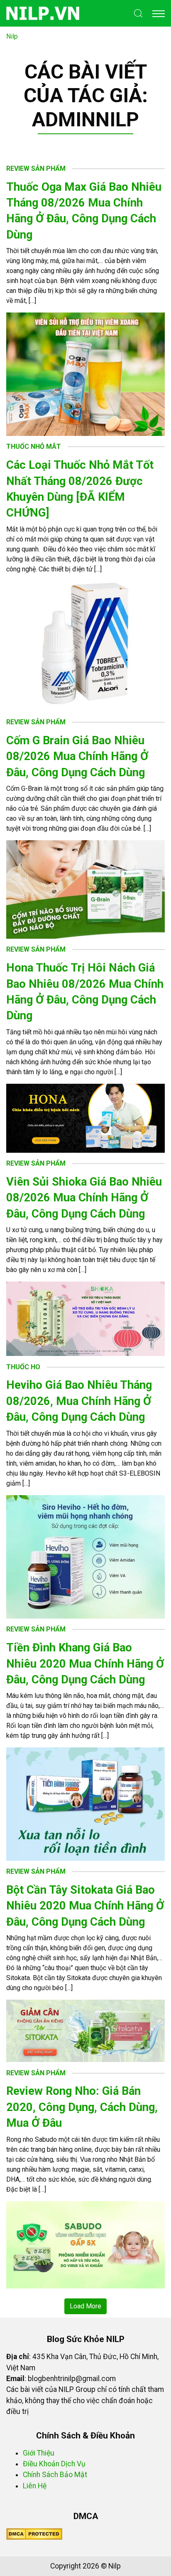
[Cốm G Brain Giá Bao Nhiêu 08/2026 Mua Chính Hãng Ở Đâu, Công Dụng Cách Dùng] (85, 889)
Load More (85, 2306)
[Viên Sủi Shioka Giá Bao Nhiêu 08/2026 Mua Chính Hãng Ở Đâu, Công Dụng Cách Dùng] (85, 1318)
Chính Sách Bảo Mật (55, 2475)
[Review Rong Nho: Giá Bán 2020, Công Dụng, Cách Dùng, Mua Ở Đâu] (85, 2244)
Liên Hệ (35, 2486)
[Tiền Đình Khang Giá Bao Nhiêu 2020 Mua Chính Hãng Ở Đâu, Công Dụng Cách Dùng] (85, 1804)
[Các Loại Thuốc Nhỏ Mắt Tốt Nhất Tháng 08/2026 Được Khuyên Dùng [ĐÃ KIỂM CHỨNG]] (85, 646)
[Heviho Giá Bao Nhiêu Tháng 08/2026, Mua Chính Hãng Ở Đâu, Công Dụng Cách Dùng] (85, 1556)
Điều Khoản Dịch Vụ (54, 2464)
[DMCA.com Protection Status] (34, 2534)
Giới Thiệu (39, 2453)
